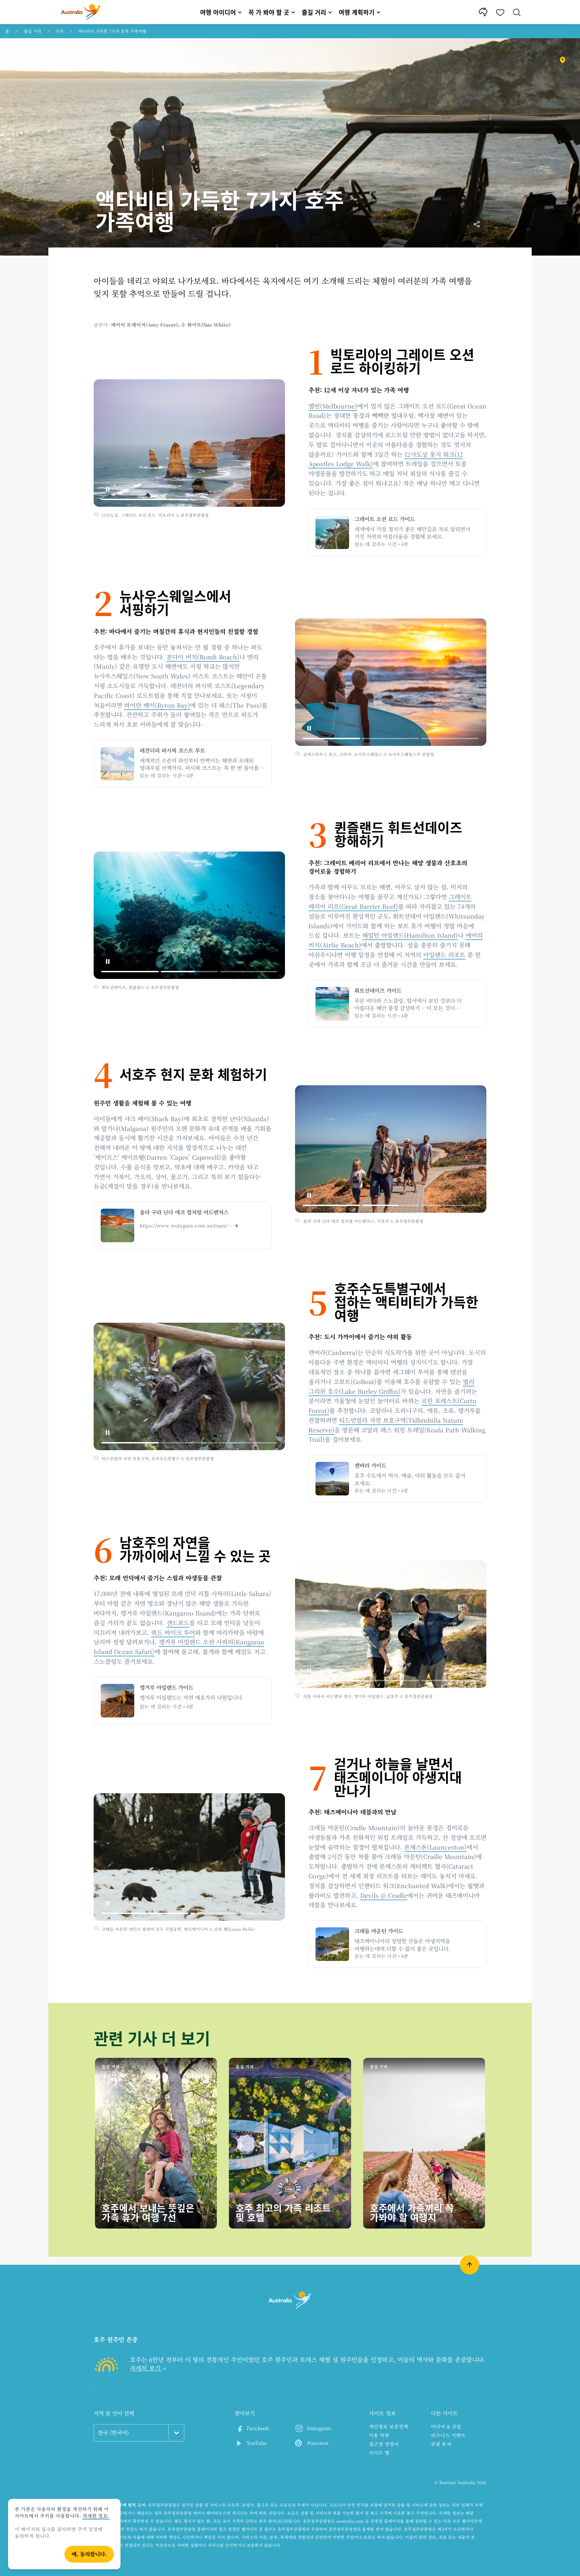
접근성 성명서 (384, 2444)
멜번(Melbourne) (333, 406)
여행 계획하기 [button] (357, 12)
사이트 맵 (379, 2453)
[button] (108, 489)
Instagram (319, 2428)
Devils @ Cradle (384, 1895)
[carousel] (189, 443)
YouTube (257, 2443)
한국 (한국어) (113, 2433)
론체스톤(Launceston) (435, 1847)
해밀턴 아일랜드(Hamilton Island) (410, 935)
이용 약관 (379, 2435)
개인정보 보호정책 (389, 2426)
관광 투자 (441, 2444)
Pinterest (318, 2443)
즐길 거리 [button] (314, 12)
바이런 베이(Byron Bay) (157, 705)
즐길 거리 (33, 31)
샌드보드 (178, 1623)
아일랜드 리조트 (444, 954)
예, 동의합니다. (89, 2554)
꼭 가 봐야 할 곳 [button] (269, 12)
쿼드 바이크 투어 (173, 1632)
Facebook (258, 2428)
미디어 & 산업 (446, 2426)
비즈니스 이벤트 (448, 2435)
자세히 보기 (146, 2368)
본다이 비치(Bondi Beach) (203, 657)
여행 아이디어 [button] (218, 12)
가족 (60, 31)
